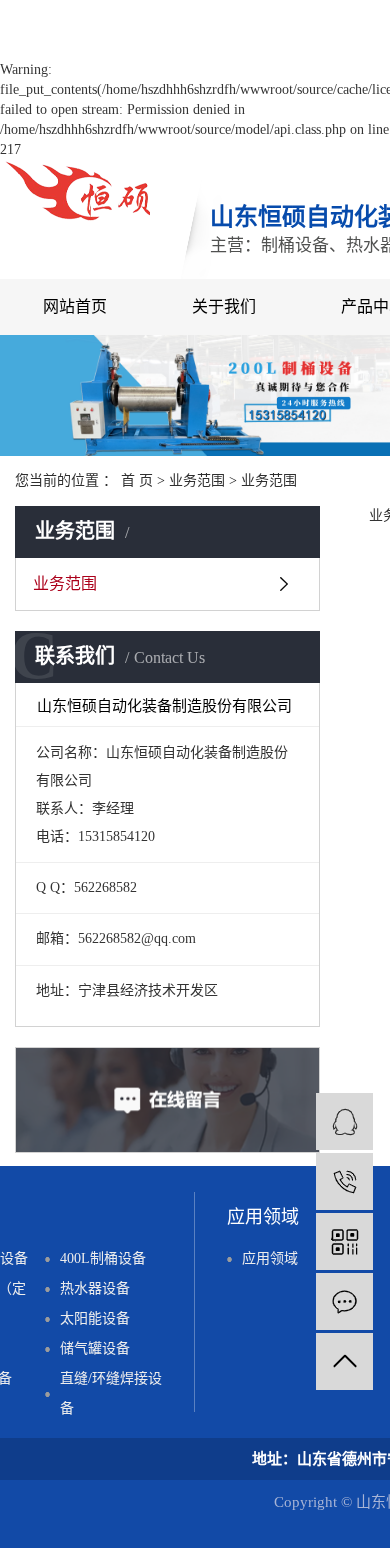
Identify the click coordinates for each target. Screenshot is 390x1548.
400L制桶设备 (103, 1258)
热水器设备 (95, 1288)
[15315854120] (344, 1181)
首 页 (137, 480)
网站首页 (75, 306)
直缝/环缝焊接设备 (111, 1393)
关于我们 (224, 306)
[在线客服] (344, 1121)
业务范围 (197, 480)
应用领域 (270, 1258)
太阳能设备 (95, 1318)
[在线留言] (344, 1301)
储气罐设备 (95, 1348)
